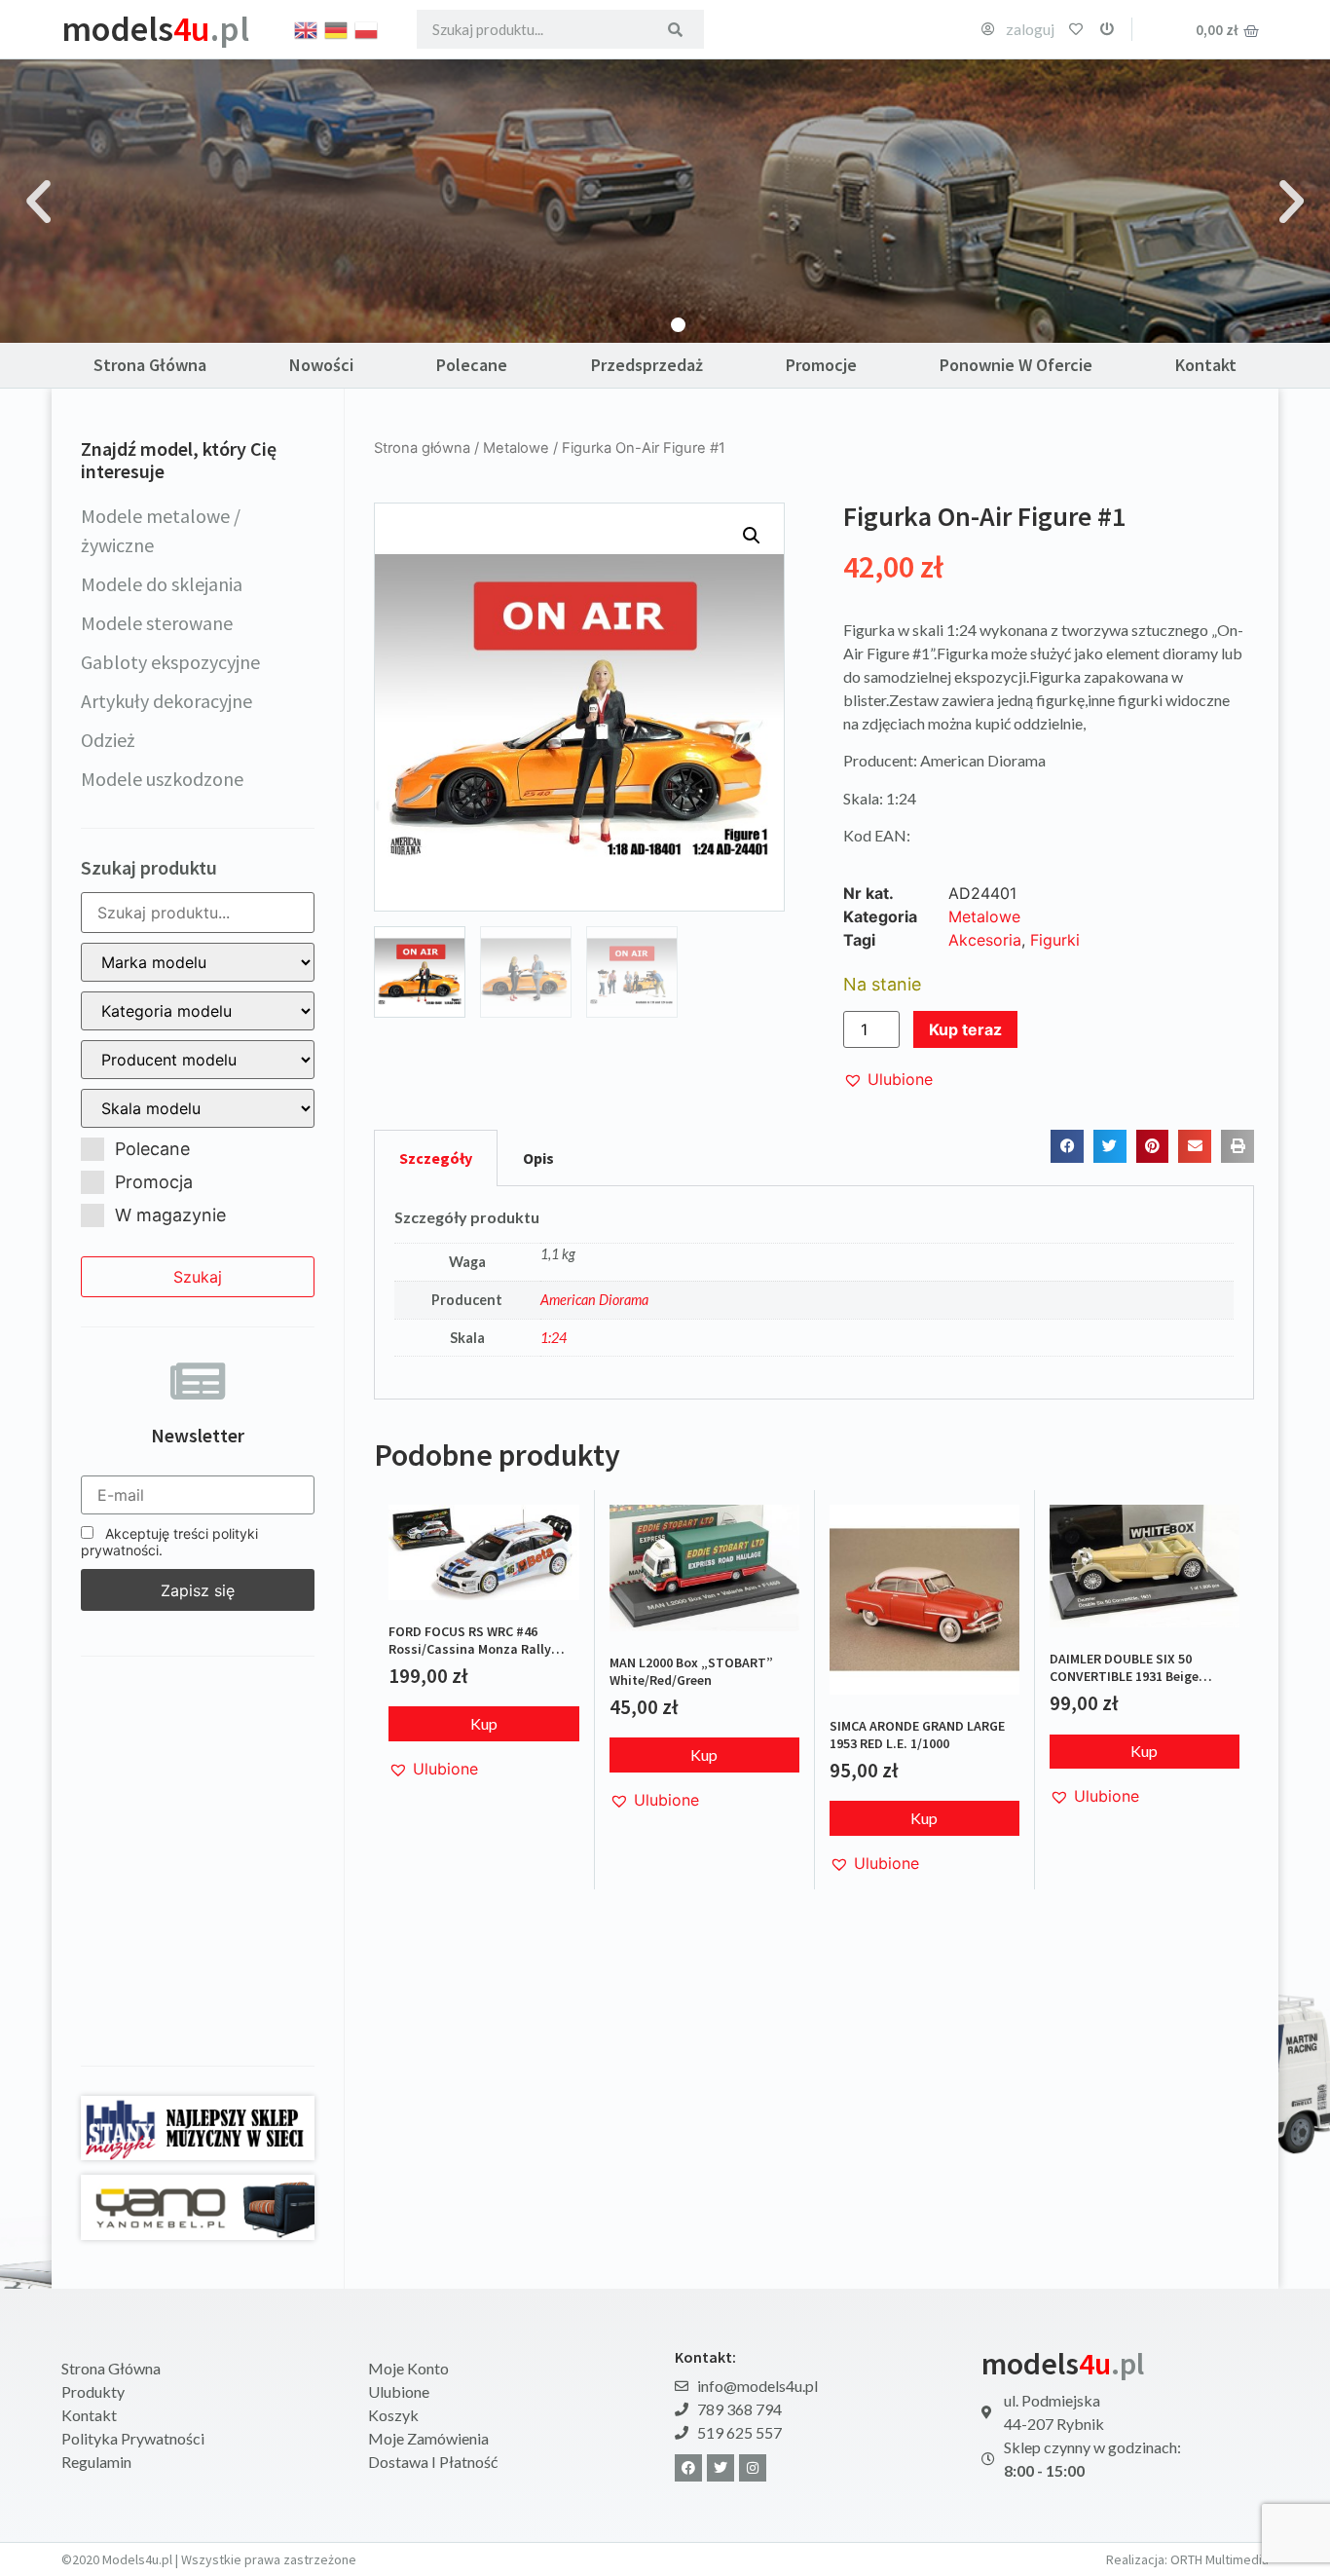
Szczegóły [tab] (436, 1158)
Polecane (472, 365)
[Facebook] (688, 2468)
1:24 (554, 1338)
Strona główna (422, 448)
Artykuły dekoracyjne (166, 701)
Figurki (1055, 940)
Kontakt (1206, 365)
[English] (307, 28)
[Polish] (367, 28)
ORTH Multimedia (1219, 2559)
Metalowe (516, 448)
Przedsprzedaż (647, 365)
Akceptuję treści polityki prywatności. (169, 1542)
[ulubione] (1076, 29)
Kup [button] (484, 1723)
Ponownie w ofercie (1016, 365)
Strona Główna (150, 365)
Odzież (108, 740)
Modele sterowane (157, 623)
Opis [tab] (538, 1158)
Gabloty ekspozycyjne (170, 662)
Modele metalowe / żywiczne (161, 530)
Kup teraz (965, 1029)
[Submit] (675, 29)
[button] (38, 201)
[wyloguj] (1107, 29)
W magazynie (170, 1215)
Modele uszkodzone (162, 779)
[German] (337, 28)
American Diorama (594, 1300)
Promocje (821, 365)
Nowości (321, 365)
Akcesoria (985, 940)
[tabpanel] (814, 1293)
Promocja (154, 1182)
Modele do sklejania (162, 584)
